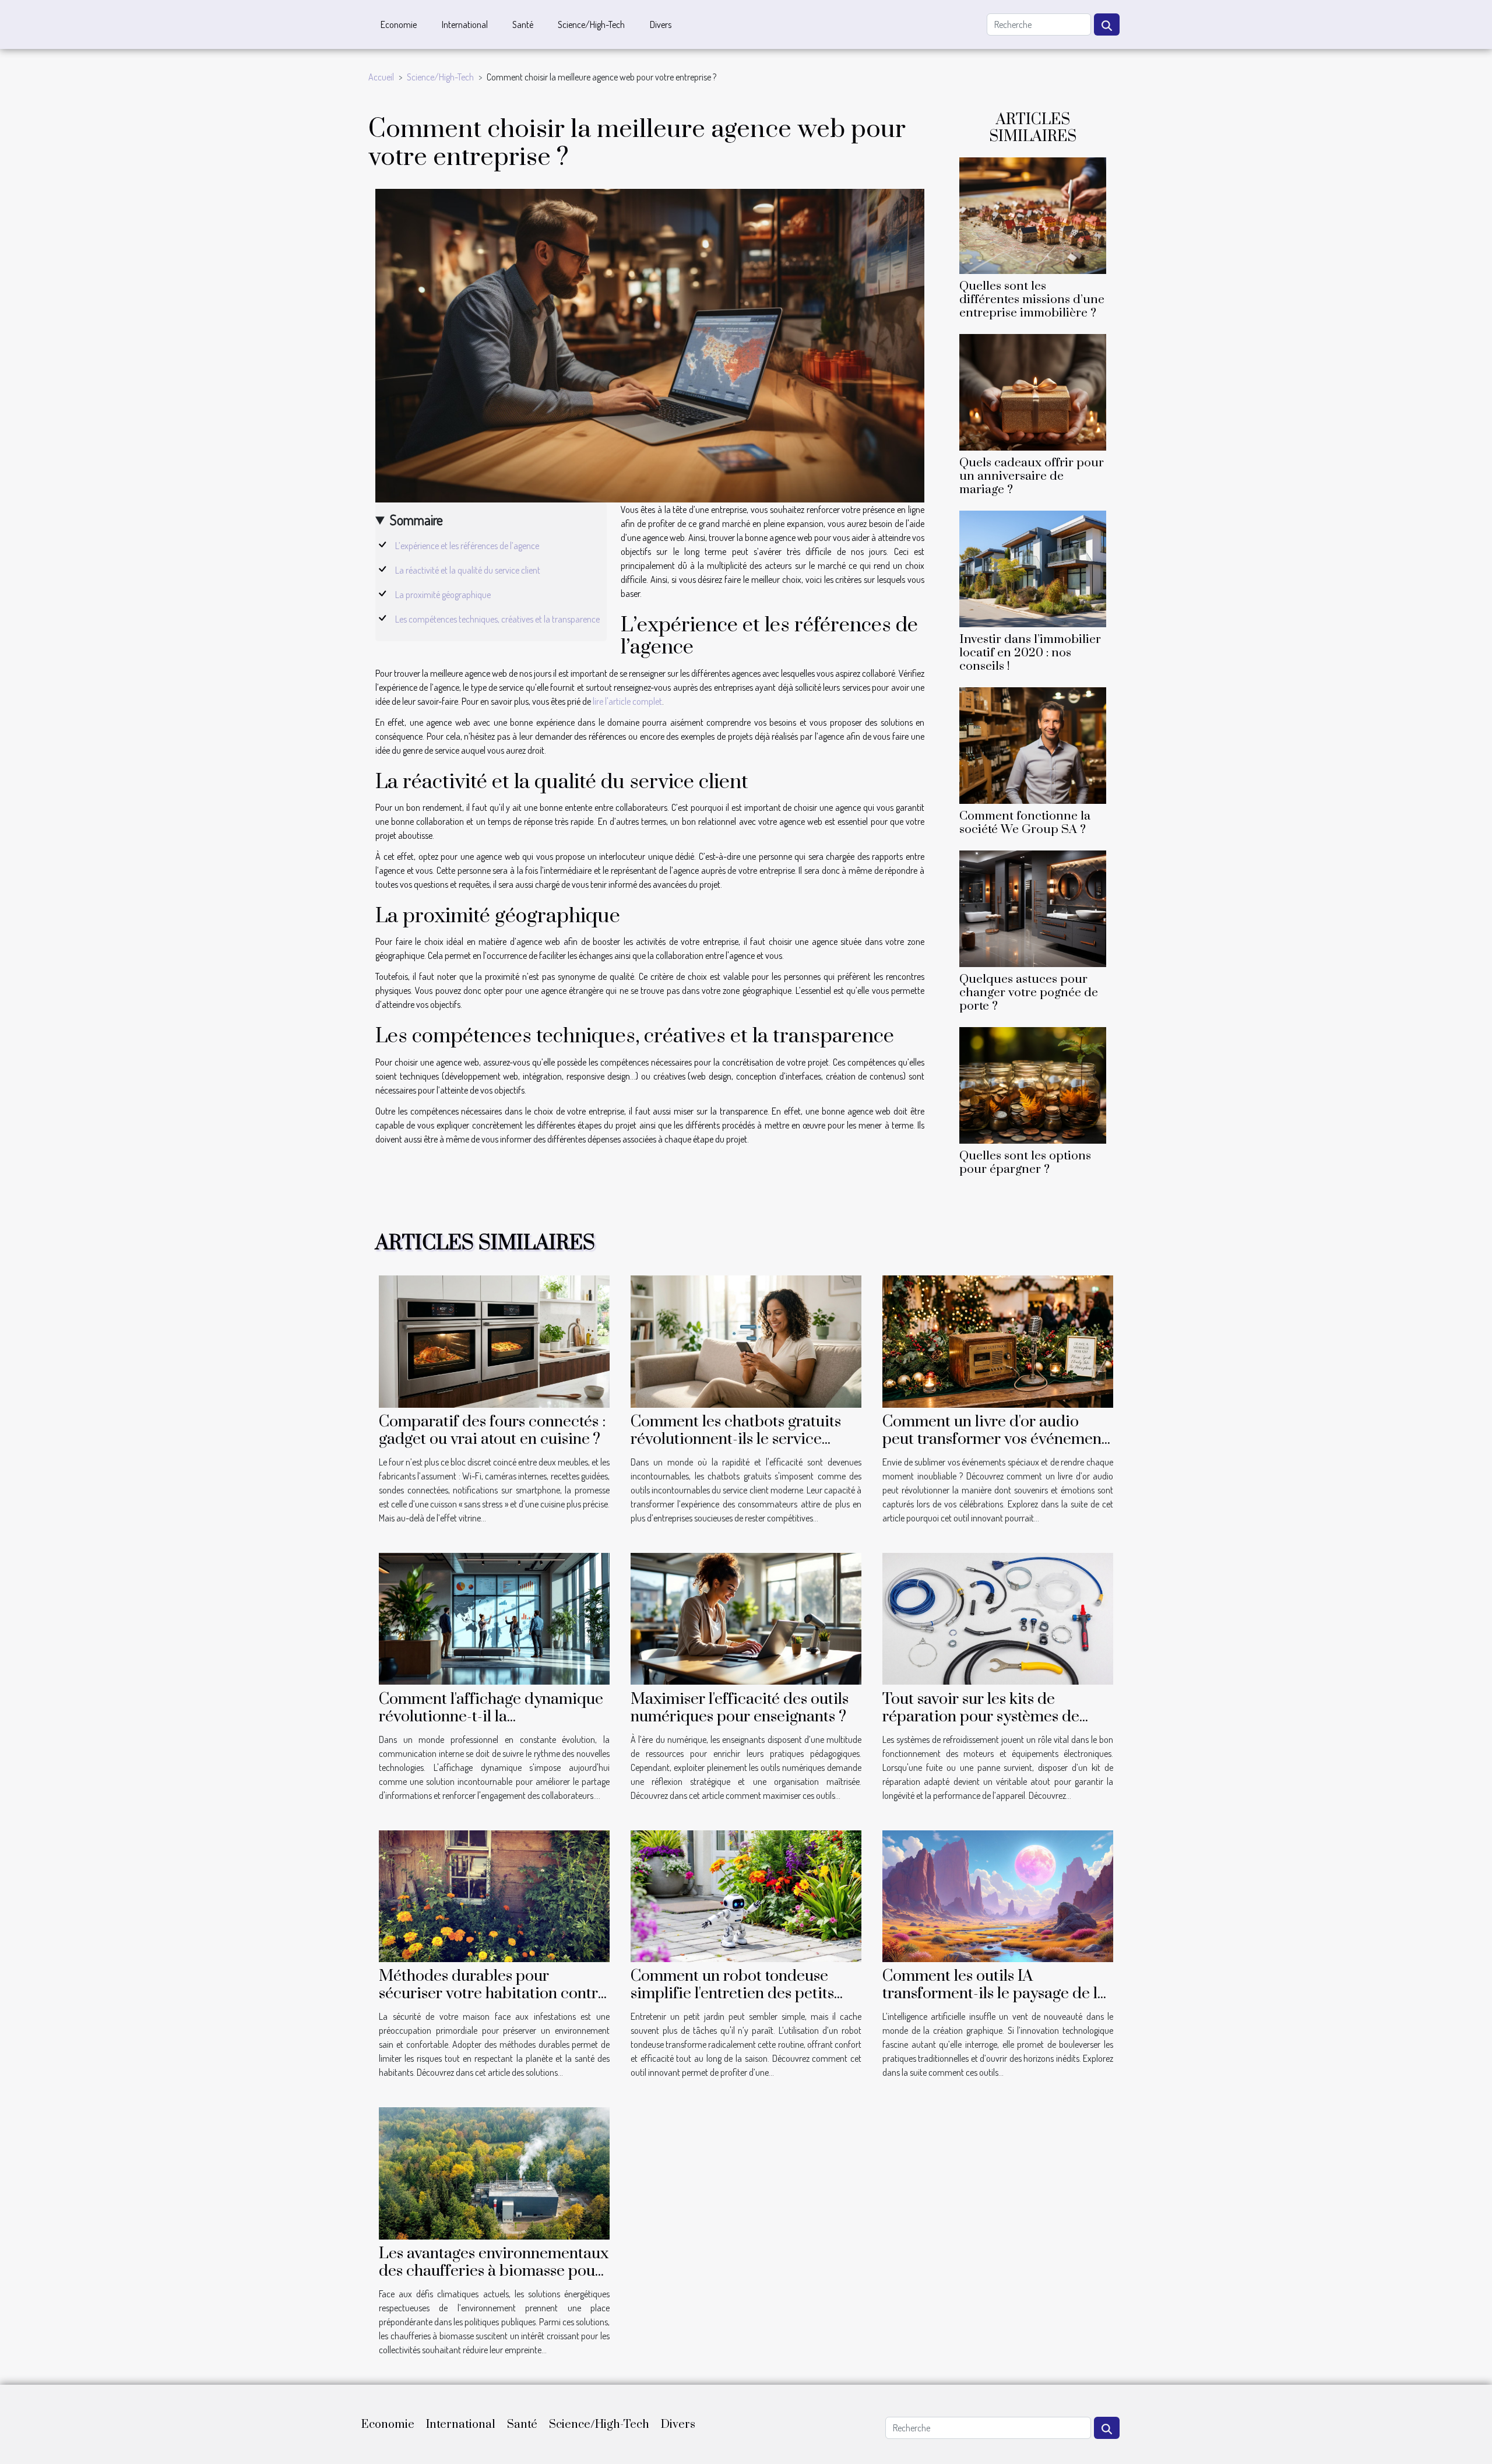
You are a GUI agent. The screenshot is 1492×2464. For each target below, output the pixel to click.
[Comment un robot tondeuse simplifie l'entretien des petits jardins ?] (746, 1895)
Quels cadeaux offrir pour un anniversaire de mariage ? (1032, 476)
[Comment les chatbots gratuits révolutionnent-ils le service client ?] (746, 1340)
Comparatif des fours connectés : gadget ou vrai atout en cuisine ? (492, 1430)
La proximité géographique (443, 595)
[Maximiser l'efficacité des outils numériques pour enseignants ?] (746, 1618)
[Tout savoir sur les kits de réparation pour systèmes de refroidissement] (998, 1618)
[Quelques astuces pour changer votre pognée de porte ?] (1033, 908)
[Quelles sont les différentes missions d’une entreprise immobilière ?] (1033, 214)
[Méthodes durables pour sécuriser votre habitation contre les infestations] (494, 1895)
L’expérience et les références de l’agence (467, 546)
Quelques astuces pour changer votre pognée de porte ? (1029, 993)
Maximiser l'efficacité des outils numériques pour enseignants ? (740, 1708)
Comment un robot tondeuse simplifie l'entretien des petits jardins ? (732, 1994)
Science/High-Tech (591, 24)
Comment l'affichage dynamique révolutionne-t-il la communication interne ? (491, 1717)
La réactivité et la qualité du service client (468, 570)
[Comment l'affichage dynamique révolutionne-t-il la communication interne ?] (494, 1618)
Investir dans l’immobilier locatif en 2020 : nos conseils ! (1030, 653)
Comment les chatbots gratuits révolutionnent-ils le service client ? (736, 1439)
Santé (523, 24)
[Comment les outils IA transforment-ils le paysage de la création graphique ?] (998, 1895)
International (465, 24)
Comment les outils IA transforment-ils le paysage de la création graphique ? (994, 1994)
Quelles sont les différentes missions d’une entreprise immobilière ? (1032, 300)
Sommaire (416, 520)
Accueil (381, 77)
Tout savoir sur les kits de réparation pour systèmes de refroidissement (981, 1717)
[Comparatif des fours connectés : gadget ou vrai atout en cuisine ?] (494, 1340)
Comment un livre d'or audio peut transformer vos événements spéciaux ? (998, 1439)
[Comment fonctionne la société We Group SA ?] (1033, 744)
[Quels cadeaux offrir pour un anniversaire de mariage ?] (1033, 391)
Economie (399, 24)
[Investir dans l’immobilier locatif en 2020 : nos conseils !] (1033, 568)
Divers (661, 24)
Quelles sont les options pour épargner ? (1025, 1163)
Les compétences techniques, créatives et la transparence (497, 619)
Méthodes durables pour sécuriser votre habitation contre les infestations (492, 1994)
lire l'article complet (627, 701)
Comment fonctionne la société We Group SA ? (1025, 823)
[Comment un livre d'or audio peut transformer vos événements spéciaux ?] (998, 1340)
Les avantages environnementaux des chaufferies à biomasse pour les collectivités (494, 2271)
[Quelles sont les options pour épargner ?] (1033, 1084)
